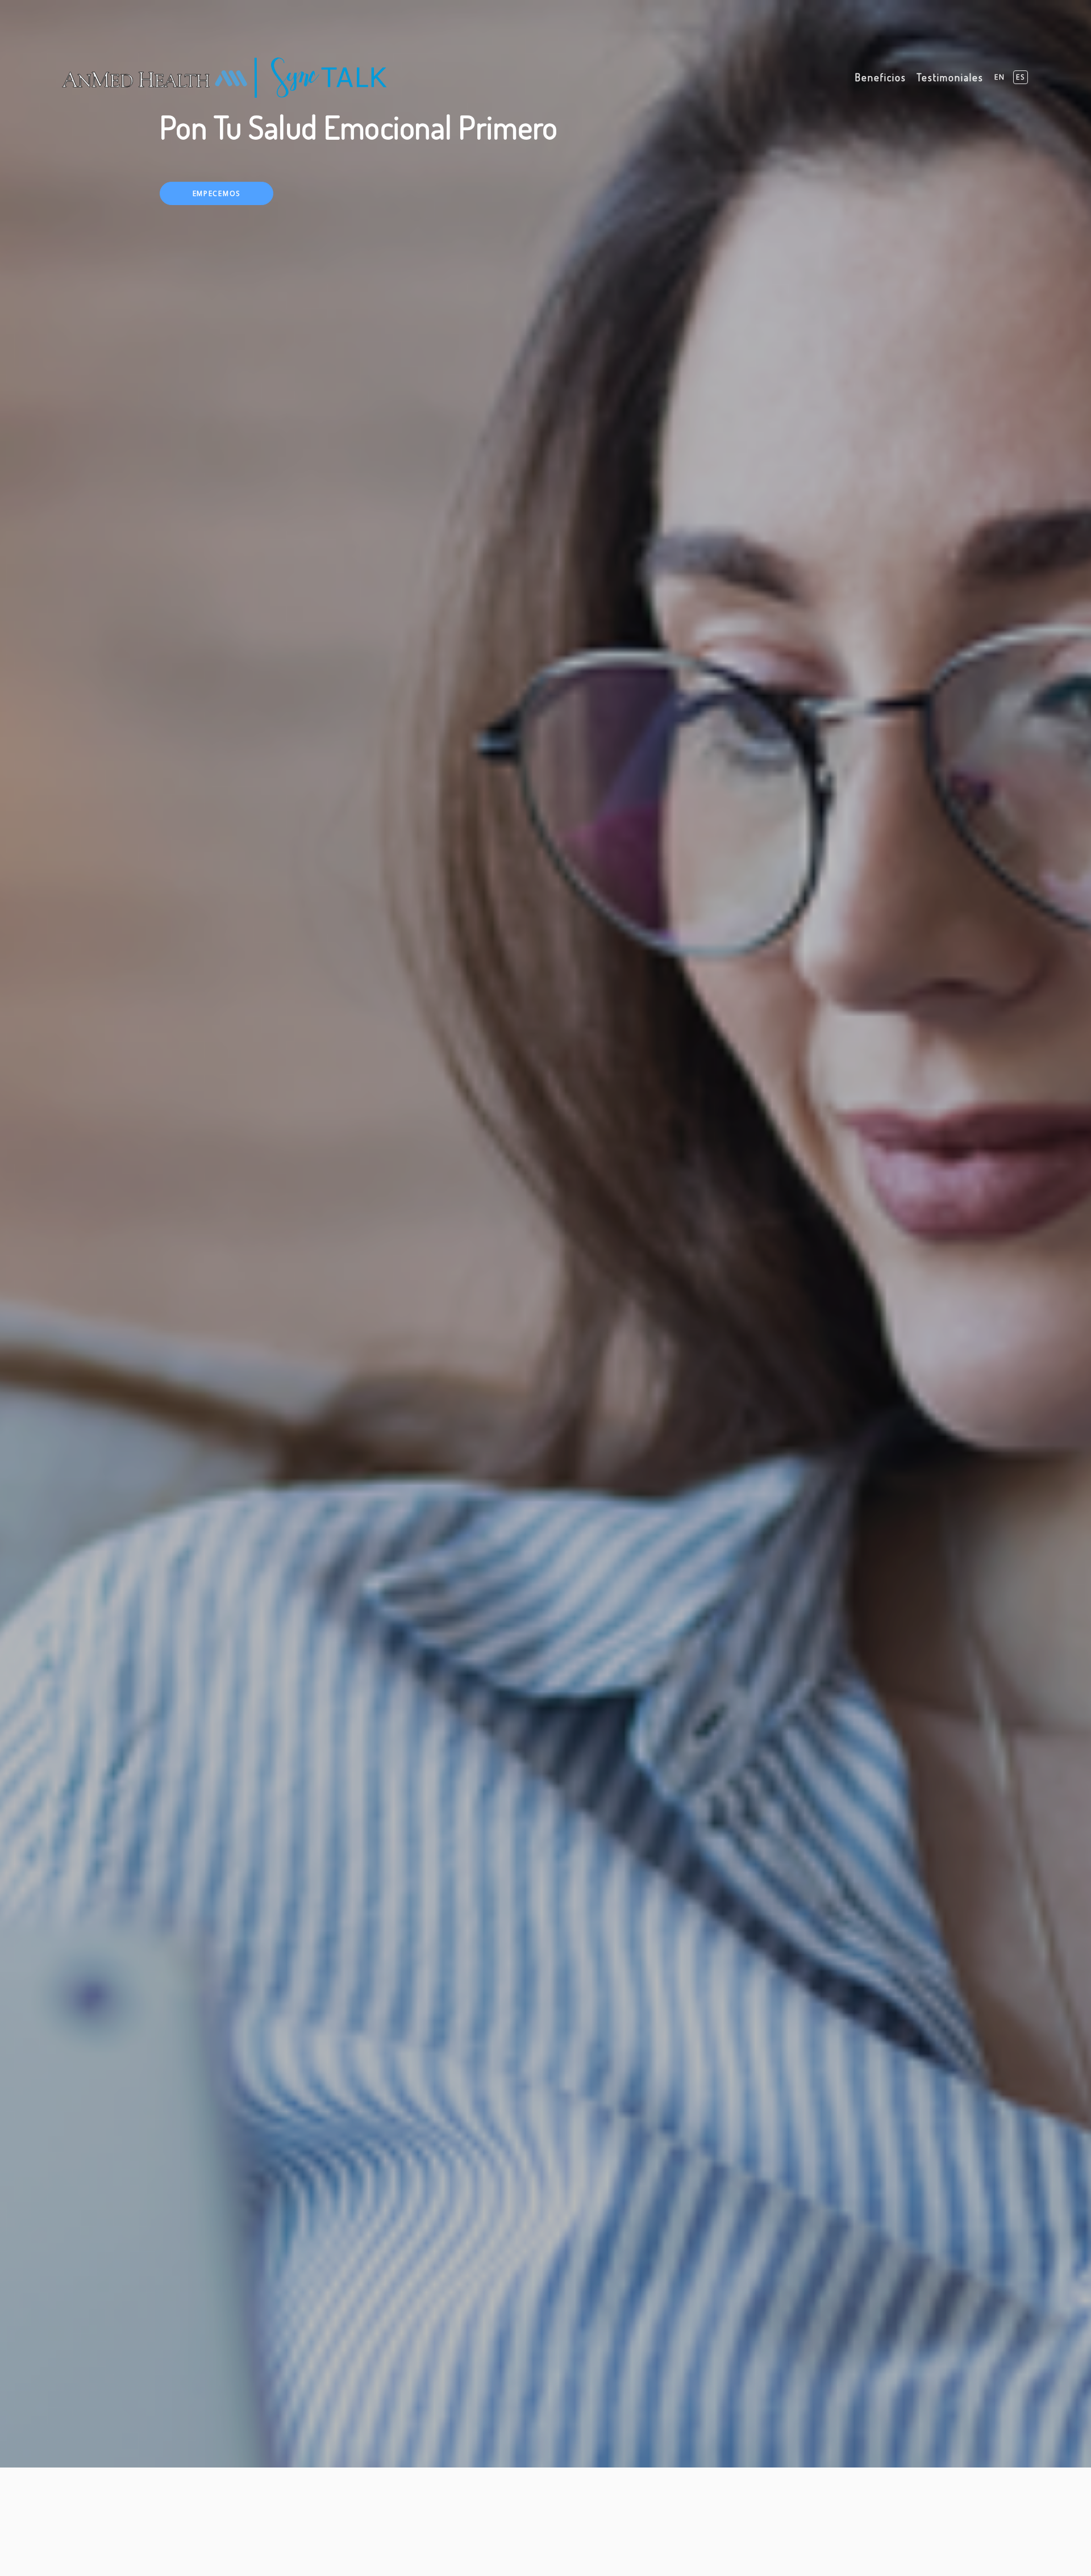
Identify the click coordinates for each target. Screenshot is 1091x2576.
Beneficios (880, 77)
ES (1021, 77)
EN (1000, 77)
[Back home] (224, 78)
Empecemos (216, 193)
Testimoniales (950, 77)
